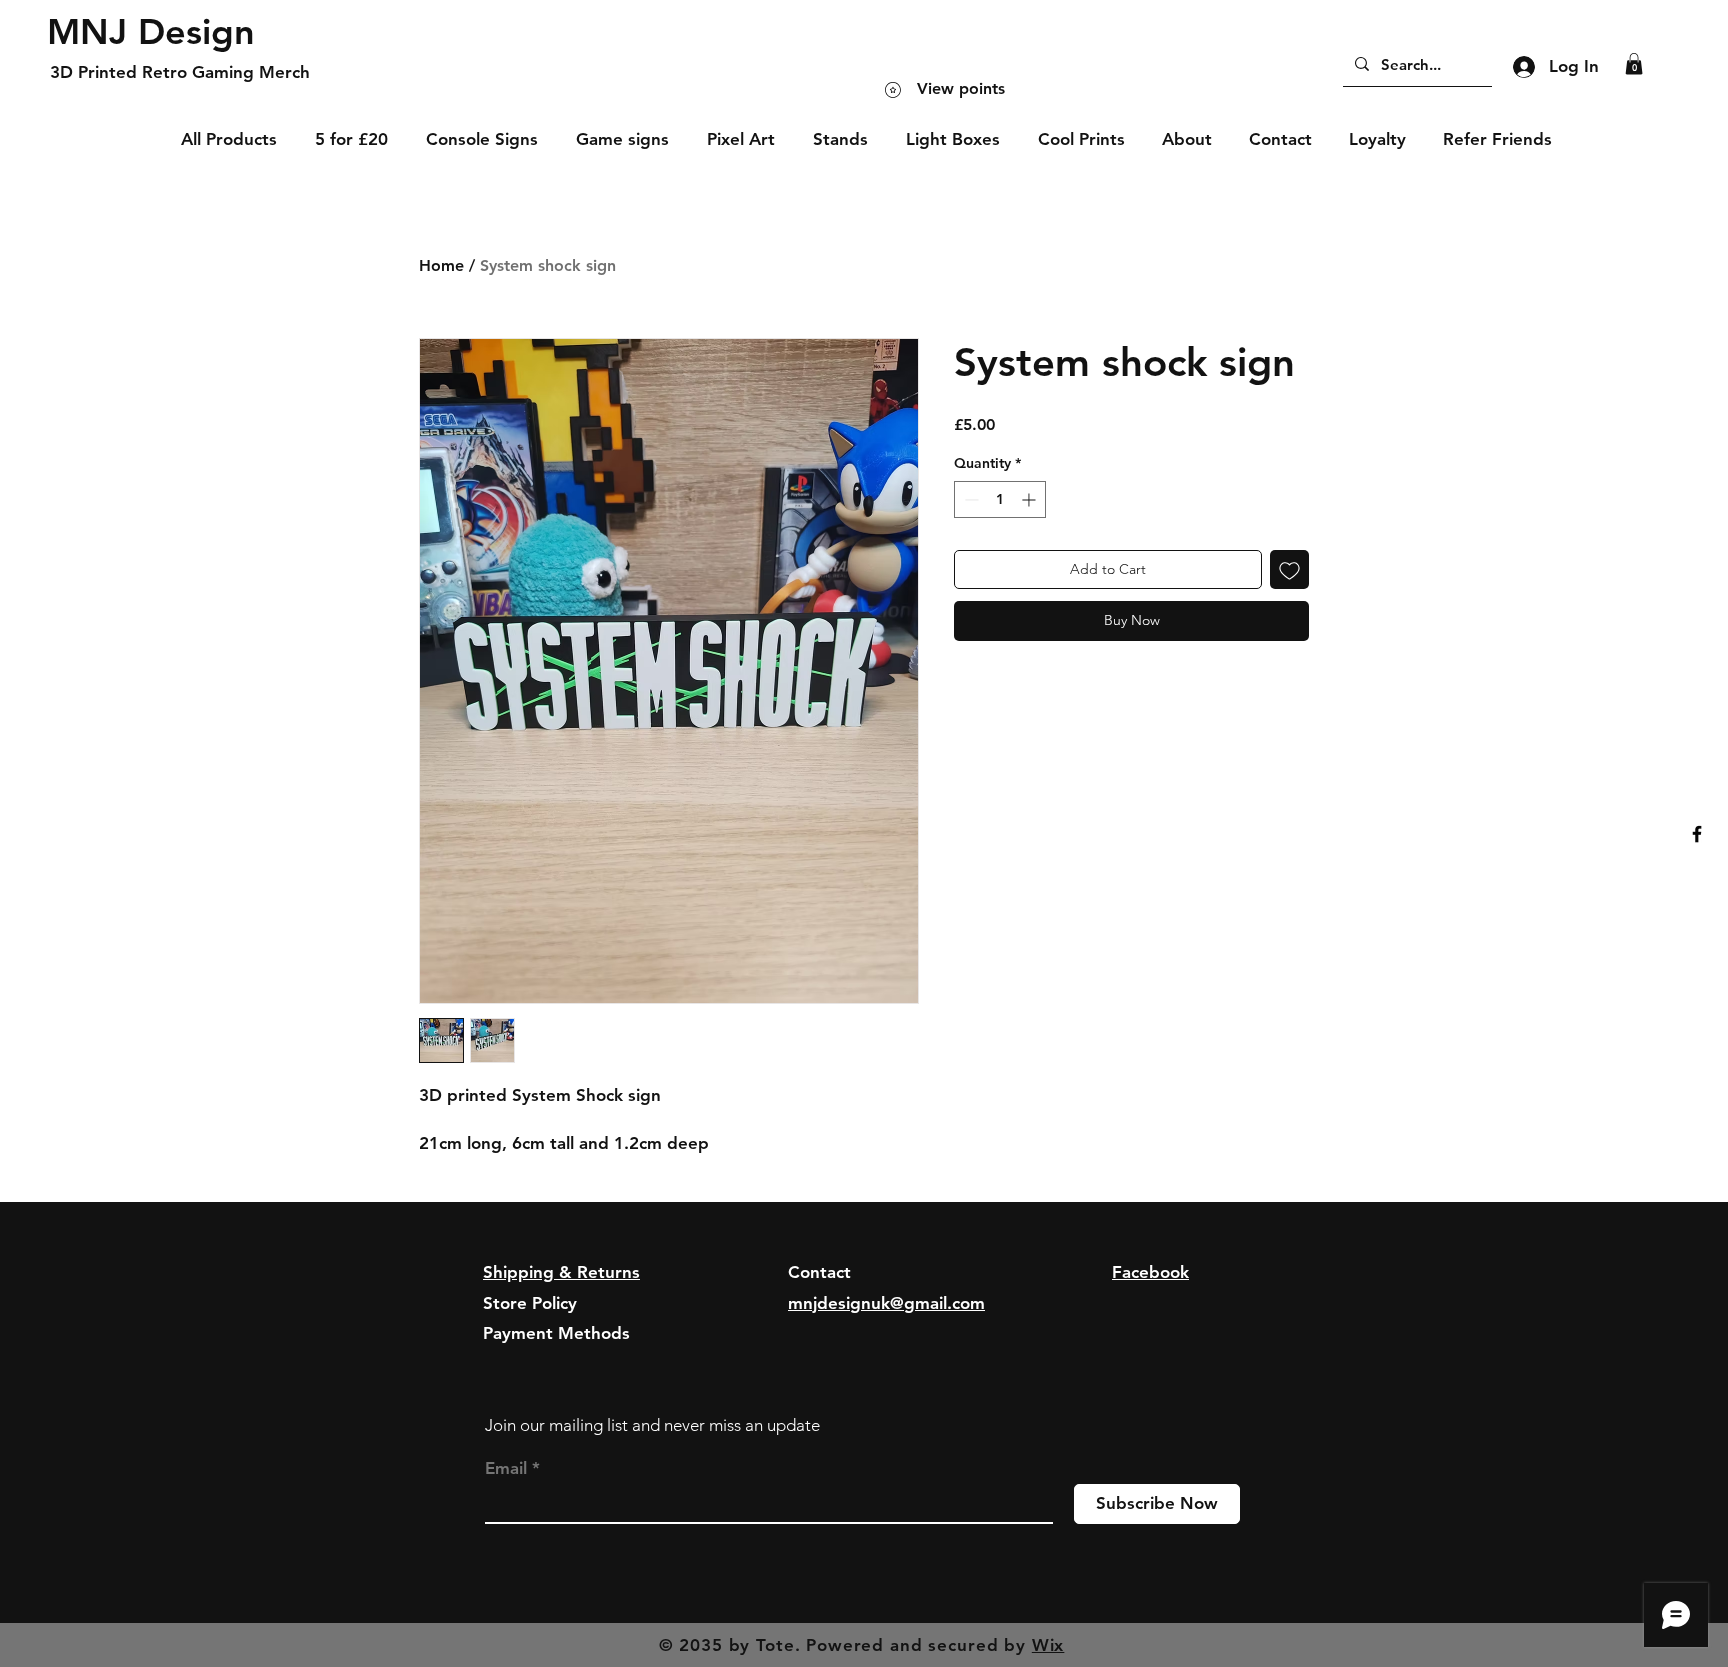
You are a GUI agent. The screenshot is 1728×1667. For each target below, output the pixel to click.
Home (441, 265)
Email (506, 1468)
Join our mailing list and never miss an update (652, 1425)
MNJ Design (151, 31)
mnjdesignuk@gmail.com (886, 1303)
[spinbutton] (1000, 499)
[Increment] (1030, 499)
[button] (1634, 64)
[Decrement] (969, 499)
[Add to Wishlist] (1289, 569)
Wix (1048, 1645)
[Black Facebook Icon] (1697, 834)
